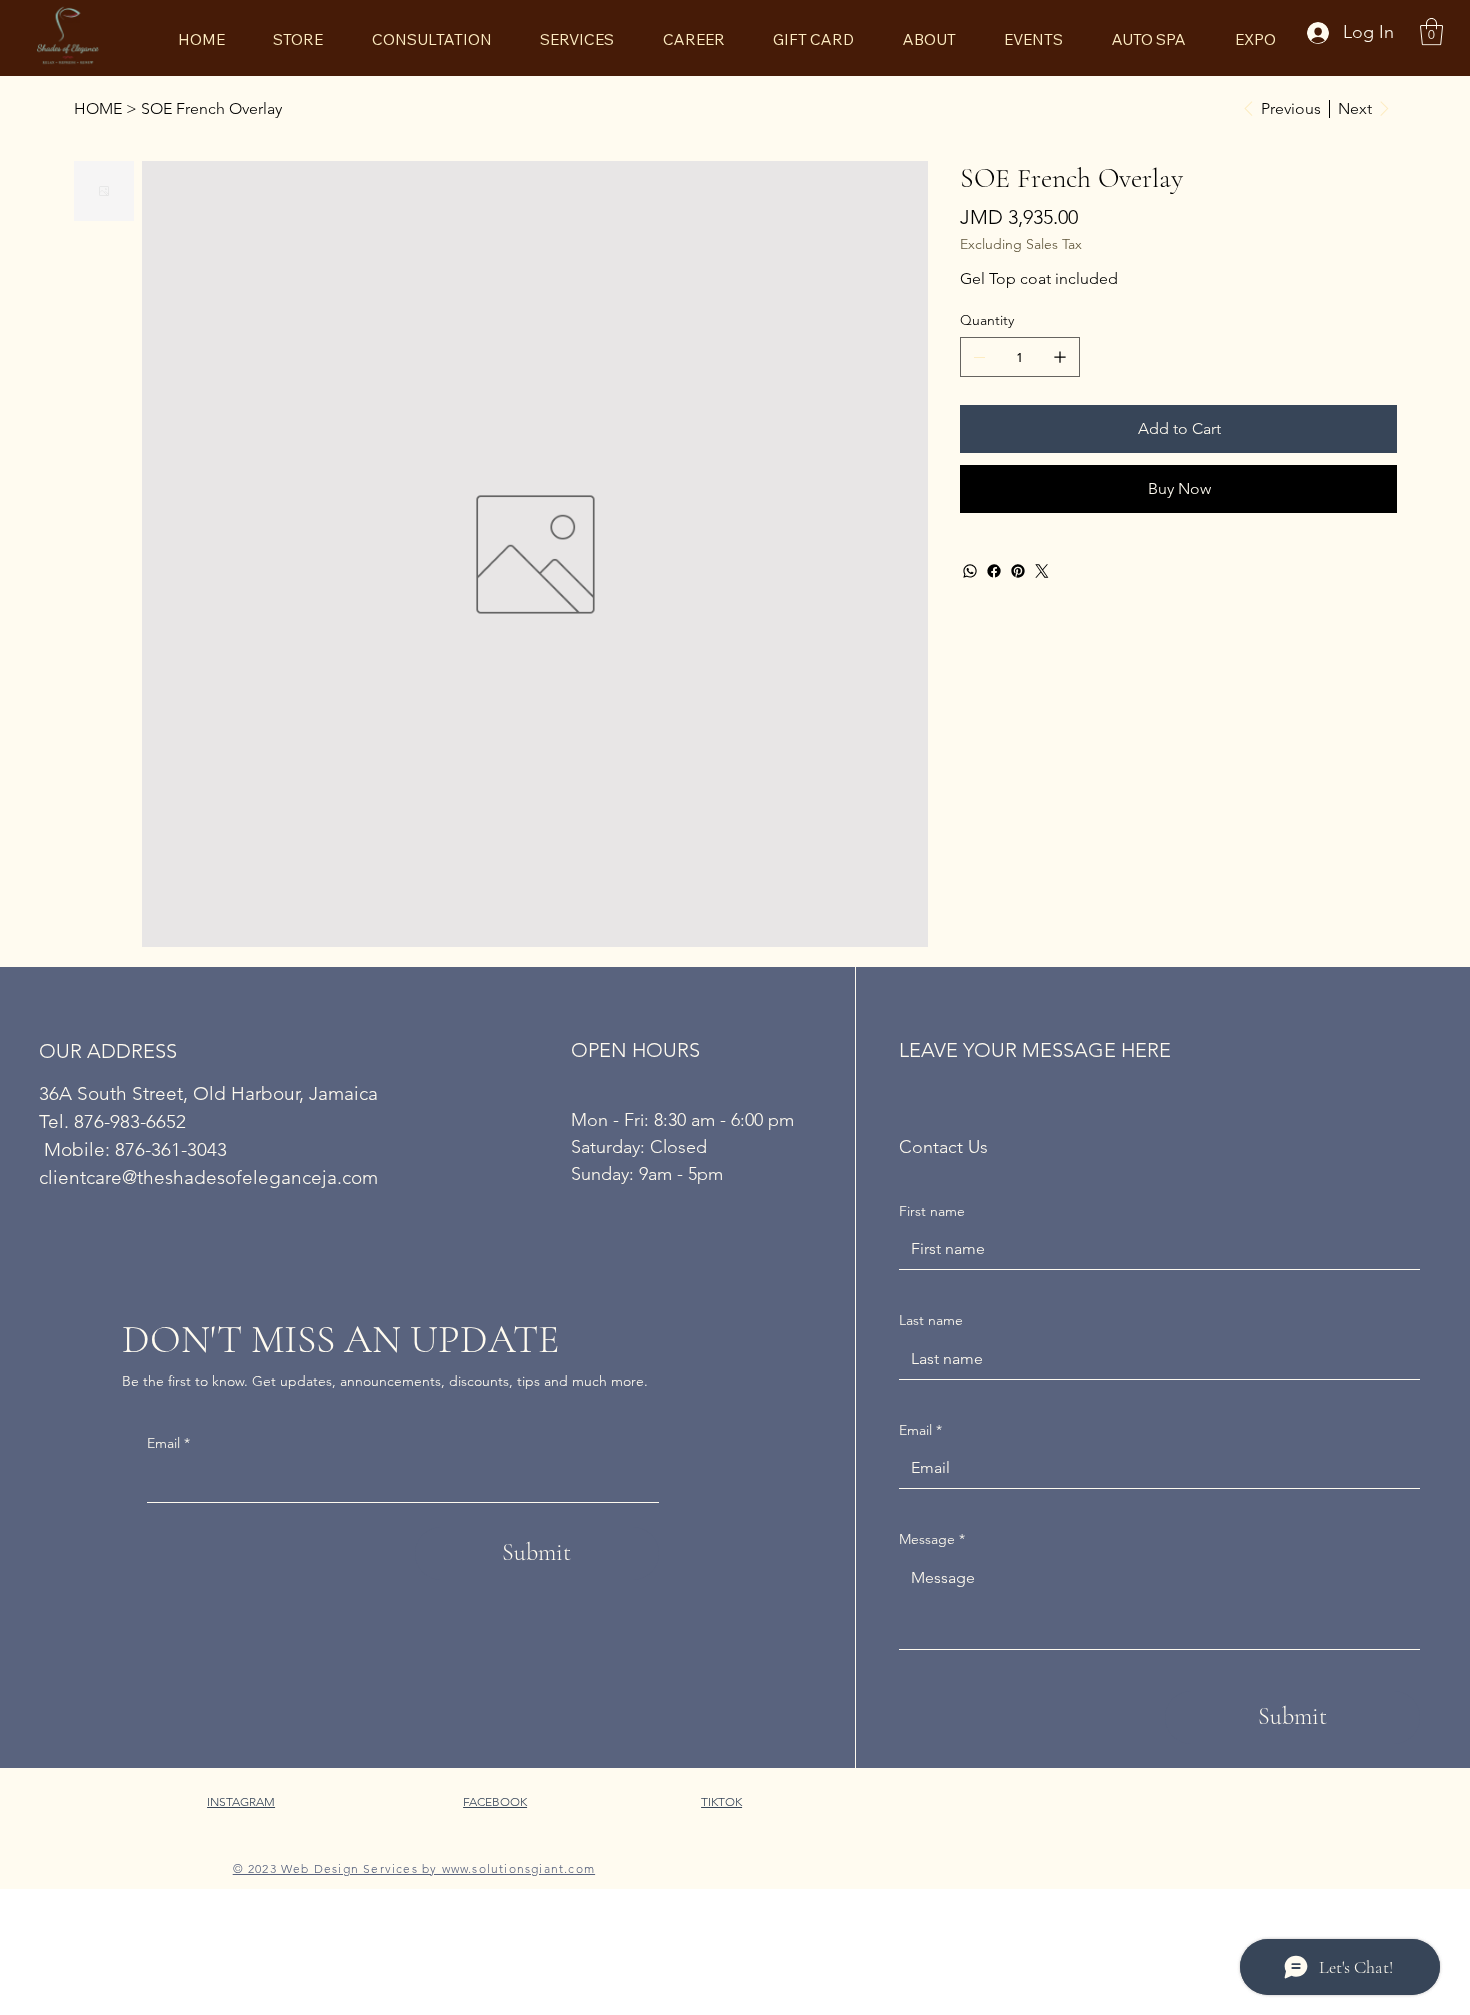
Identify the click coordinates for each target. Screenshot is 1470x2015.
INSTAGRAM (241, 1801)
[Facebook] (994, 571)
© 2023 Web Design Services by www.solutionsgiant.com (414, 1868)
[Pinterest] (1018, 571)
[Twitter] (1042, 571)
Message (932, 1539)
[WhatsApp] (970, 571)
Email (168, 1443)
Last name (931, 1320)
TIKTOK (721, 1801)
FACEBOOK (495, 1801)
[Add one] (1060, 357)
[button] (1431, 31)
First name (932, 1211)
